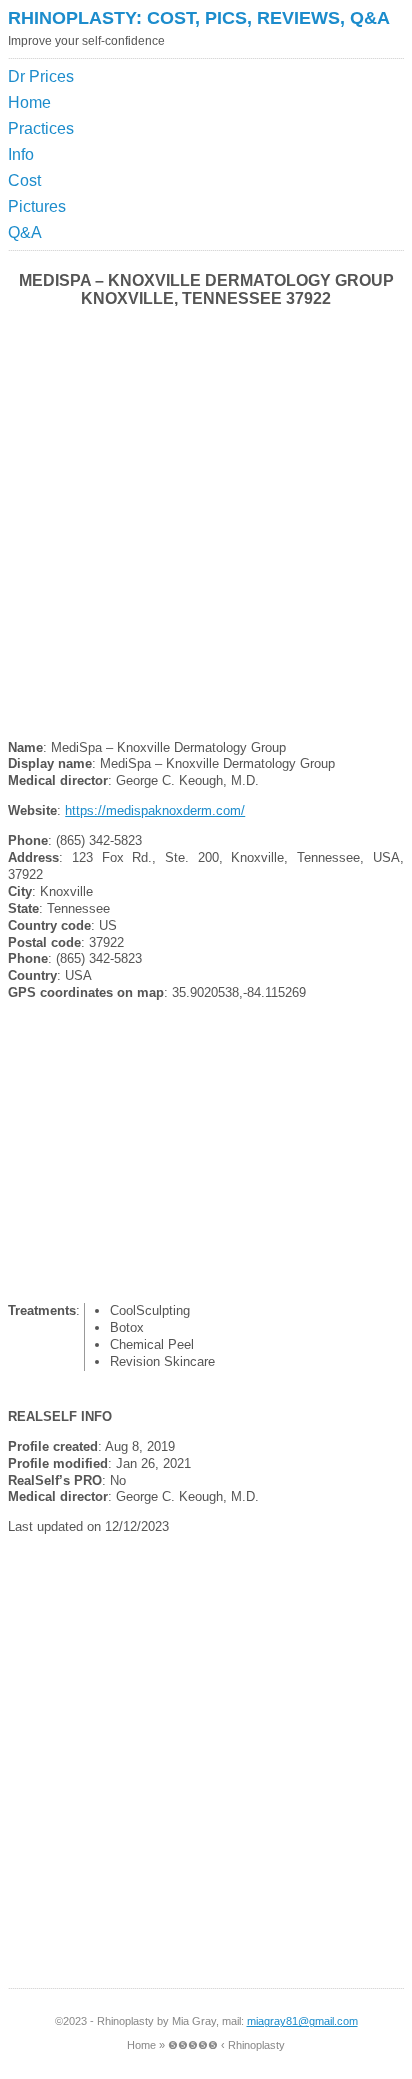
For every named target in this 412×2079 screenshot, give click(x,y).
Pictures (37, 206)
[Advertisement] (312, 114)
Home (29, 102)
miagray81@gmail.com (302, 2021)
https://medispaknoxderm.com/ (155, 810)
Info (21, 154)
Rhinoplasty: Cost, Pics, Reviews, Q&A (199, 18)
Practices (41, 128)
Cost (24, 180)
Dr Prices (41, 76)
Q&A (25, 232)
